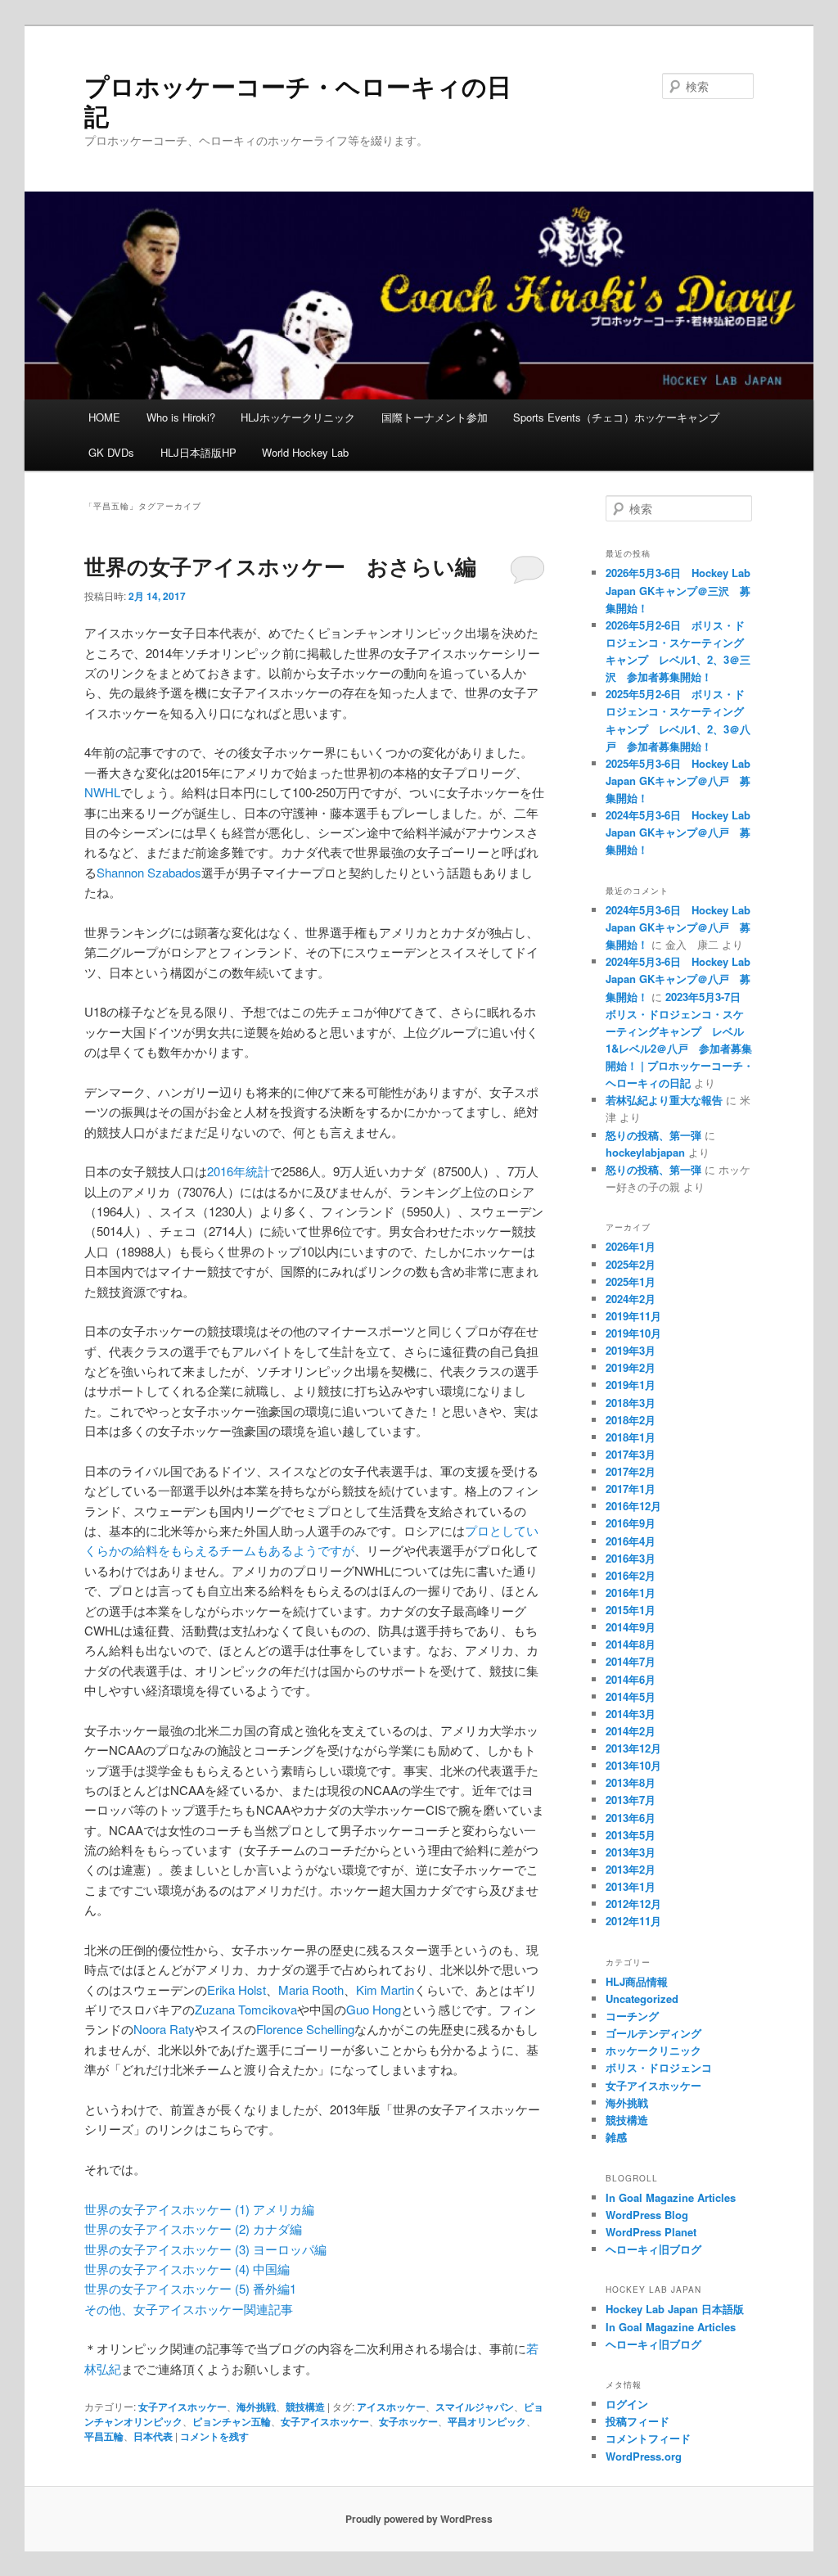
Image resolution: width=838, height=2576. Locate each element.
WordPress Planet (651, 2232)
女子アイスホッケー (182, 2407)
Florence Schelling (305, 2029)
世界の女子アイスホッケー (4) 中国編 (187, 2269)
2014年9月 (631, 1627)
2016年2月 (631, 1575)
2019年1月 (631, 1385)
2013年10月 (633, 1765)
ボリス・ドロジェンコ (659, 2067)
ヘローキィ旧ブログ (653, 2249)
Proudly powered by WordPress (419, 2519)
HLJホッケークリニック (298, 417)
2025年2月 (631, 1264)
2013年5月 (631, 1835)
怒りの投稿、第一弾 (653, 1135)
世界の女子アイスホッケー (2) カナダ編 (193, 2229)
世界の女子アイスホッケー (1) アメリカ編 (199, 2209)
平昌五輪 (104, 2436)
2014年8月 (631, 1644)
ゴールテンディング (653, 2033)
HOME (104, 417)
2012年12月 (633, 1904)
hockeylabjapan (645, 1152)
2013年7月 (631, 1800)
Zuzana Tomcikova (246, 2009)
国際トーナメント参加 (435, 417)
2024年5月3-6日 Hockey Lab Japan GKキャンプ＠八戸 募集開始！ (678, 832)
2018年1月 (631, 1437)
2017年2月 (631, 1471)
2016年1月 (631, 1593)
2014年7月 (631, 1661)
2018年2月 (631, 1420)
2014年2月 (631, 1731)
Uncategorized (642, 1999)
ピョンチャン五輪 (232, 2421)
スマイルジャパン (475, 2407)
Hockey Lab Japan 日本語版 (675, 2309)
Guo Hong (374, 2009)
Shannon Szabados (149, 872)
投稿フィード (638, 2421)
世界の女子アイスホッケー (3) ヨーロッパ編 (205, 2249)
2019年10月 (633, 1333)
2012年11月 (633, 1921)
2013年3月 (631, 1852)
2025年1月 (631, 1281)
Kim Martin (385, 1990)
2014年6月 (631, 1679)
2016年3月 (631, 1558)
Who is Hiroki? (181, 417)
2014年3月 (631, 1714)
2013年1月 (631, 1886)
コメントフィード (648, 2438)
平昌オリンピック (487, 2421)
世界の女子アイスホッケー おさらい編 (280, 566)
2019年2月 (631, 1367)
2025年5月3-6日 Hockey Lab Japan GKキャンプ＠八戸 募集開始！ (678, 780)
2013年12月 (633, 1748)
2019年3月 (631, 1350)
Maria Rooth (311, 1990)
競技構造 (305, 2407)
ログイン (627, 2404)
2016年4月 (631, 1541)
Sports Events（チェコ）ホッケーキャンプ (616, 417)
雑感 (616, 2137)
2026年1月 (631, 1246)
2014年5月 (631, 1696)
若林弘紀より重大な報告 (664, 1100)
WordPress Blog (647, 2215)
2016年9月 (631, 1523)
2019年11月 (633, 1316)
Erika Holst (237, 1990)
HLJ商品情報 (637, 1981)
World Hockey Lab (305, 452)
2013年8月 (631, 1782)
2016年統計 (239, 1171)
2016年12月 (633, 1506)
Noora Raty (164, 2029)
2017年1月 (631, 1489)
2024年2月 (631, 1299)
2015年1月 (631, 1610)
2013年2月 (631, 1869)
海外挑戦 (256, 2407)
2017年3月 (631, 1454)
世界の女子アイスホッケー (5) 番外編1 (190, 2288)
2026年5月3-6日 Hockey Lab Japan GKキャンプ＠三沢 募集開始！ (678, 590)
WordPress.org (644, 2456)
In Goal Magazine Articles (671, 2197)
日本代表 (153, 2436)
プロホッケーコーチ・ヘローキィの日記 (298, 100)
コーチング (632, 2016)
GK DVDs (111, 452)
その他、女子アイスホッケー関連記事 (189, 2309)
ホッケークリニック (653, 2050)
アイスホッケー (391, 2407)
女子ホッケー (408, 2421)
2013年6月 (631, 1818)
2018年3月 (631, 1403)
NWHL (102, 792)
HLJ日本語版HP (198, 452)
